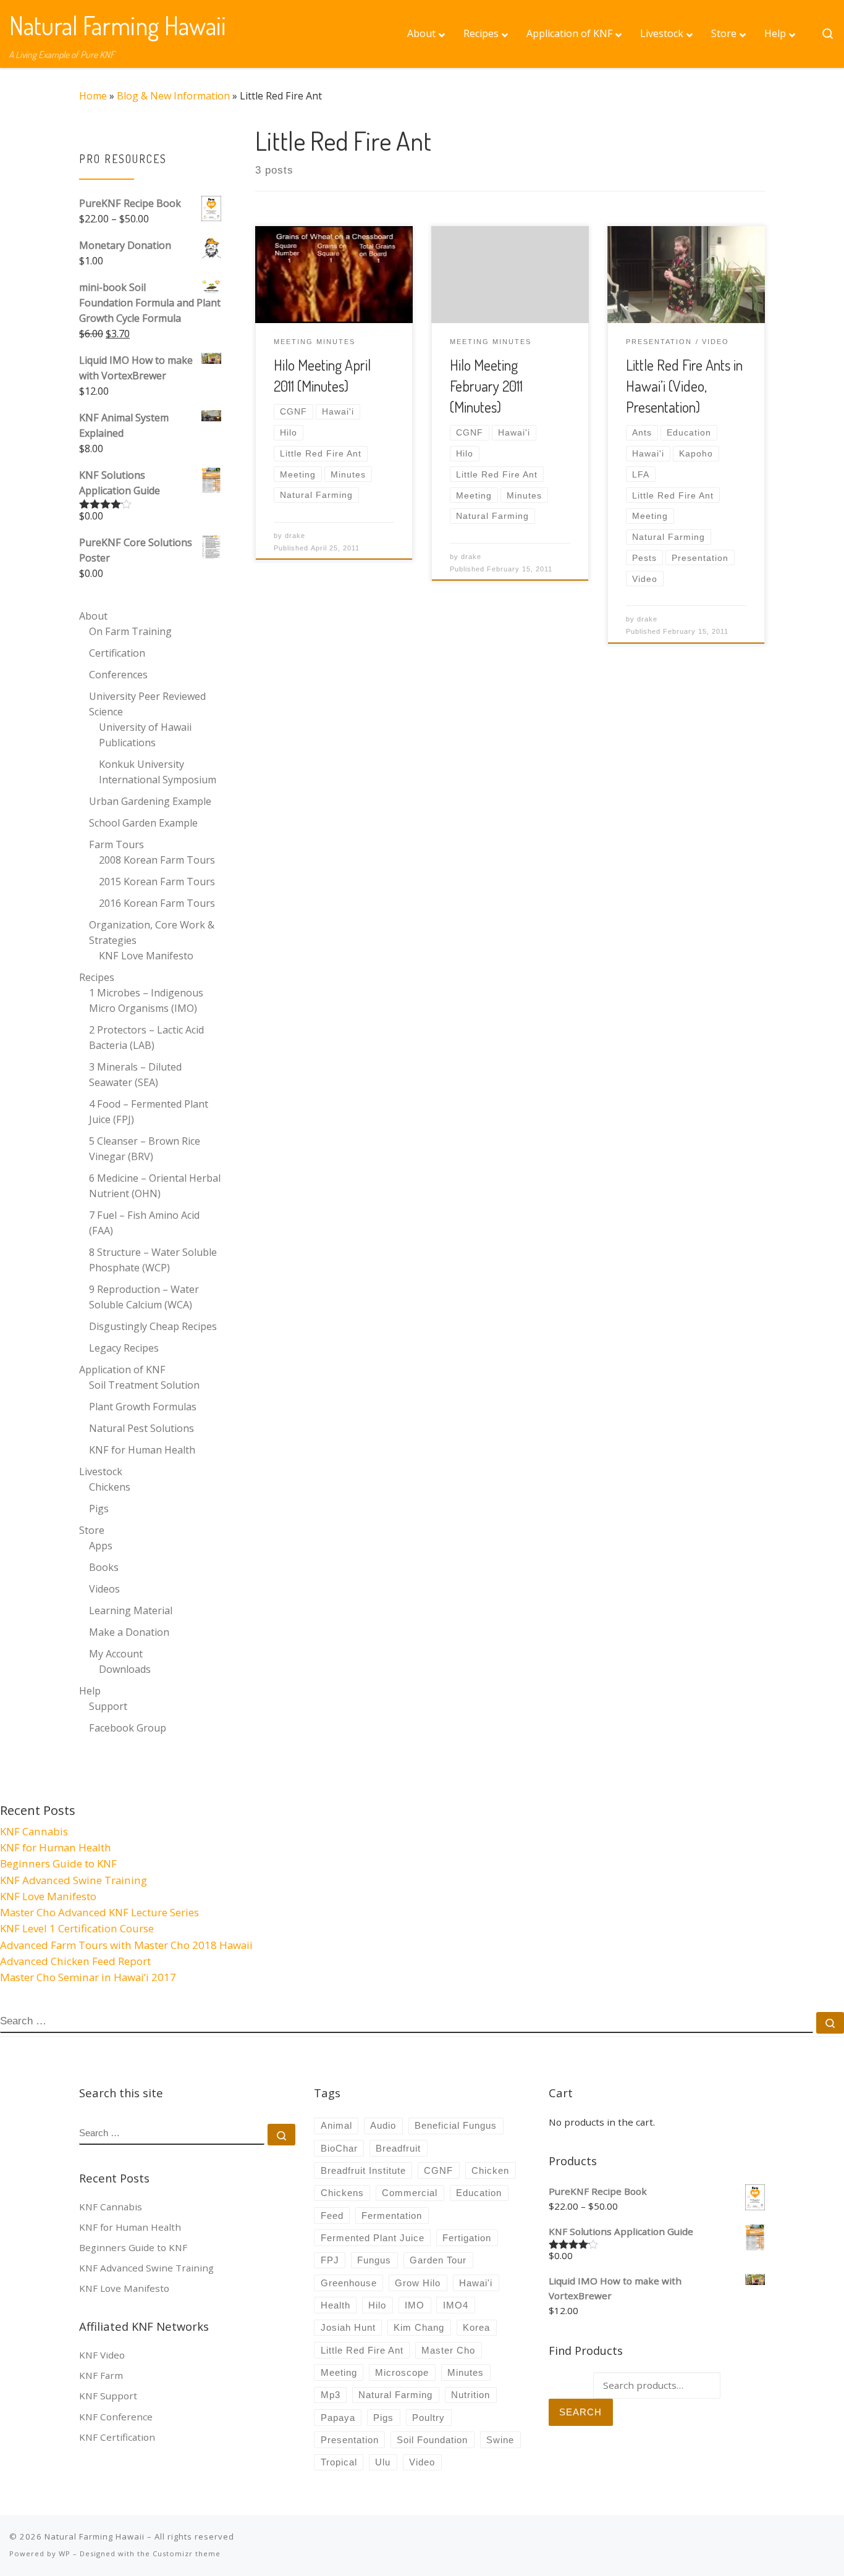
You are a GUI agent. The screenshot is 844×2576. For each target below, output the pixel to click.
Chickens (110, 1487)
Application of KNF (122, 1370)
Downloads (125, 1669)
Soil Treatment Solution (144, 1385)
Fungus (374, 2260)
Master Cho (448, 2350)
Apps (101, 1546)
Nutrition (471, 2395)
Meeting (339, 2372)
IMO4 (456, 2305)
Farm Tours (116, 844)
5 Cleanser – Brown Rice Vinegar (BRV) (145, 1149)
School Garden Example (143, 823)
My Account (116, 1654)
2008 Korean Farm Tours (157, 860)
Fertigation (467, 2238)
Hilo (377, 2305)
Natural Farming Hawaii (95, 2536)
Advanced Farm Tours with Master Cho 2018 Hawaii (126, 1945)
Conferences (118, 675)
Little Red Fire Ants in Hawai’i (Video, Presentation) (684, 386)
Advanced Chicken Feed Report (75, 1961)
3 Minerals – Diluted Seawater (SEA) (135, 1075)
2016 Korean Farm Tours (157, 903)
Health (335, 2305)
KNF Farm (101, 2375)
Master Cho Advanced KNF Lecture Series (99, 1912)
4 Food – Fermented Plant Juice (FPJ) (149, 1112)
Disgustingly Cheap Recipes (153, 1326)
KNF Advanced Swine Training (74, 1880)
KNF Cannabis (34, 1831)
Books (104, 1567)
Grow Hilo (418, 2283)
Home (93, 96)
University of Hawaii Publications (145, 735)
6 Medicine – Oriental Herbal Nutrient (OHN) (155, 1186)
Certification (117, 653)
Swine (500, 2440)
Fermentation (392, 2216)
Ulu (383, 2462)
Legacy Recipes (124, 1348)
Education (479, 2193)
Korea (476, 2327)
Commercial (410, 2193)
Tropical (339, 2462)
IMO (415, 2305)
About (93, 616)
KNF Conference (116, 2417)
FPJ (330, 2260)
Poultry (428, 2418)
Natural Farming (395, 2395)
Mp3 (331, 2395)
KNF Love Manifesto (146, 956)
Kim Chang (419, 2327)
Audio (383, 2125)
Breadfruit (398, 2148)
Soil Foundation (432, 2440)
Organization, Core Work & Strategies (152, 932)
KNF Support (108, 2396)
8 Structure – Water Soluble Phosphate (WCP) (153, 1260)
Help (90, 1691)
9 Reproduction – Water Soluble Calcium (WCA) (144, 1297)
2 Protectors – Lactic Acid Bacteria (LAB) (146, 1038)
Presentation (350, 2440)
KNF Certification (117, 2437)
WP (65, 2553)
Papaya (338, 2418)
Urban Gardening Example (150, 801)
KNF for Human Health (142, 1450)
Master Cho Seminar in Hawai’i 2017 (88, 1977)
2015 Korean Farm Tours (157, 882)
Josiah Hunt (348, 2327)
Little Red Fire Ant (362, 2350)
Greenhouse (349, 2283)
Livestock (101, 1471)
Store (92, 1530)
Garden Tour (438, 2260)
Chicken (490, 2170)
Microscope (402, 2372)
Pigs (99, 1509)
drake (295, 536)
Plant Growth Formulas (143, 1407)
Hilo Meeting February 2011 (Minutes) (486, 386)
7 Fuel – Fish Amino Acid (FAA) (144, 1223)
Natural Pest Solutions (141, 1428)
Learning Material (131, 1610)
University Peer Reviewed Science (147, 704)
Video (422, 2462)
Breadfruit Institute (363, 2170)
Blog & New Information (173, 96)
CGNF (438, 2170)
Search (580, 2412)
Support (108, 1706)
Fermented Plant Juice (373, 2238)
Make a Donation (129, 1632)
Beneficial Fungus (456, 2125)
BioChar (339, 2148)
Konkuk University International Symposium (158, 772)
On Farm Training (130, 631)
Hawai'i (476, 2283)
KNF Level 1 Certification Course (77, 1928)
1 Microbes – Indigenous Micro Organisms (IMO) (146, 1000)
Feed (332, 2216)
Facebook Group (128, 1728)
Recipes (97, 977)
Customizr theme (187, 2553)
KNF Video (102, 2355)
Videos (104, 1589)
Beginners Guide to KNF (58, 1863)
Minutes (466, 2372)
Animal (336, 2125)
